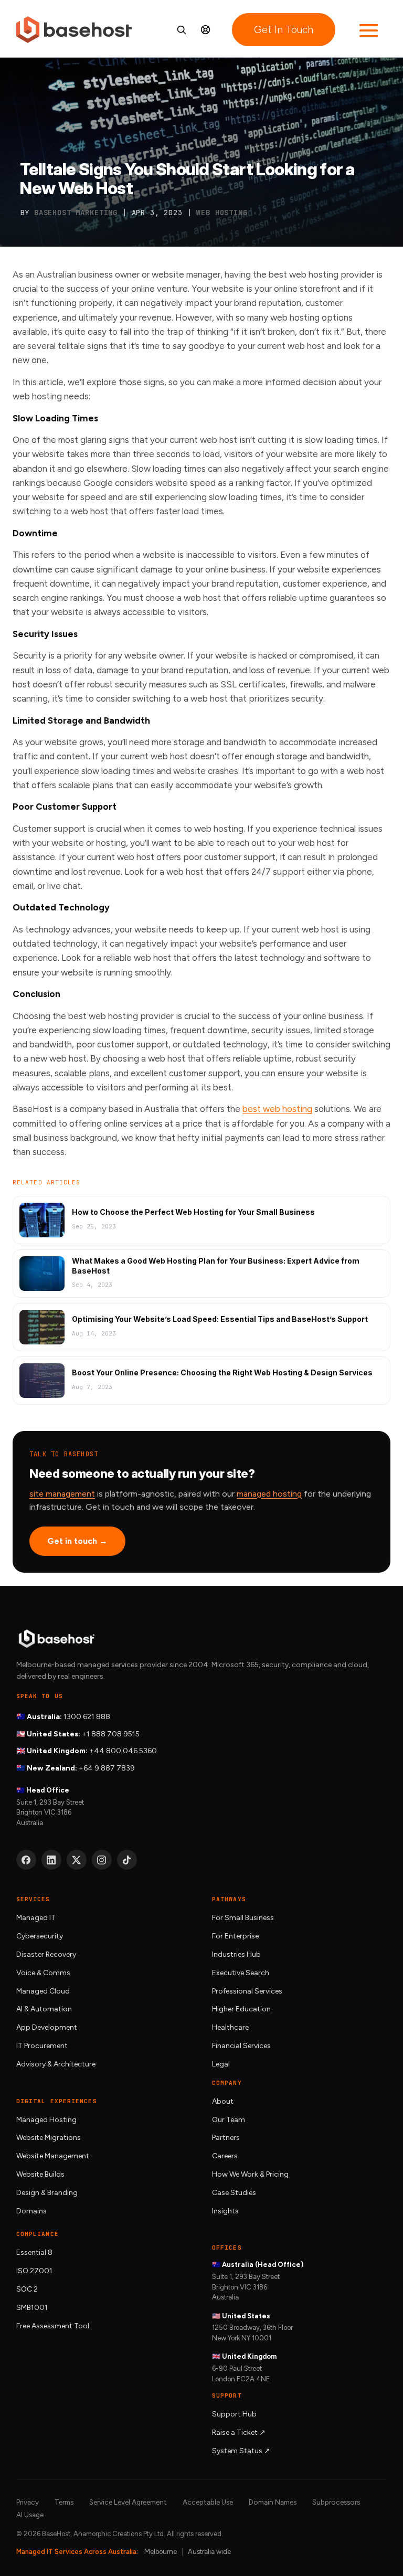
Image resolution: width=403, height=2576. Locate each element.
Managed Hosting (46, 2120)
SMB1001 (32, 2308)
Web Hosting (222, 213)
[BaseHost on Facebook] (26, 1860)
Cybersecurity (40, 1936)
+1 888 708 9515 (111, 1734)
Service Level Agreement (128, 2502)
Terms (64, 2502)
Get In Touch (284, 30)
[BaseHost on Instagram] (102, 1860)
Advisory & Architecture (56, 2064)
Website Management (53, 2156)
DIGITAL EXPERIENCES (57, 2101)
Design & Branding (47, 2193)
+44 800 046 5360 (123, 1751)
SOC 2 (27, 2289)
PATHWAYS (229, 1899)
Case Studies (234, 2193)
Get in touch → (77, 1541)
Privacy (28, 2502)
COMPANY (227, 2083)
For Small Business (243, 1918)
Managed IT (36, 1918)
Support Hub (234, 2414)
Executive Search (241, 1973)
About (223, 2101)
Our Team (229, 2120)
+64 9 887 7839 (107, 1768)
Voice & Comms (43, 1973)
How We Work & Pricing (250, 2174)
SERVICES (33, 1899)
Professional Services (247, 1991)
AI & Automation (44, 2009)
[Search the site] (181, 30)
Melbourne (161, 2552)
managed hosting (269, 1494)
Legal (221, 2064)
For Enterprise (235, 1936)
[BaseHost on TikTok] (127, 1860)
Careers (225, 2156)
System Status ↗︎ (241, 2451)
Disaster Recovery (46, 1954)
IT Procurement (42, 2046)
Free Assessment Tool (53, 2326)
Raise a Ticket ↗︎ (239, 2432)
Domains (31, 2211)
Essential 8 (34, 2252)
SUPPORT (227, 2395)
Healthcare (230, 2027)
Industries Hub (236, 1954)
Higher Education (241, 2009)
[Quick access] (205, 30)
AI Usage (30, 2515)
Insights (225, 2211)
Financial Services (241, 2046)
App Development (47, 2027)
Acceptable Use (208, 2502)
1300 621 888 (87, 1717)
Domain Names (273, 2502)
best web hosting (277, 1109)
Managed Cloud (43, 1991)
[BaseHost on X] (77, 1860)
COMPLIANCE (38, 2234)
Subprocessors (336, 2502)
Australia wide (209, 2552)
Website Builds (40, 2174)
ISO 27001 (34, 2271)
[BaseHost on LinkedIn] (51, 1860)
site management (62, 1494)
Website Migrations (49, 2138)
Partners (226, 2138)
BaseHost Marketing (76, 213)
